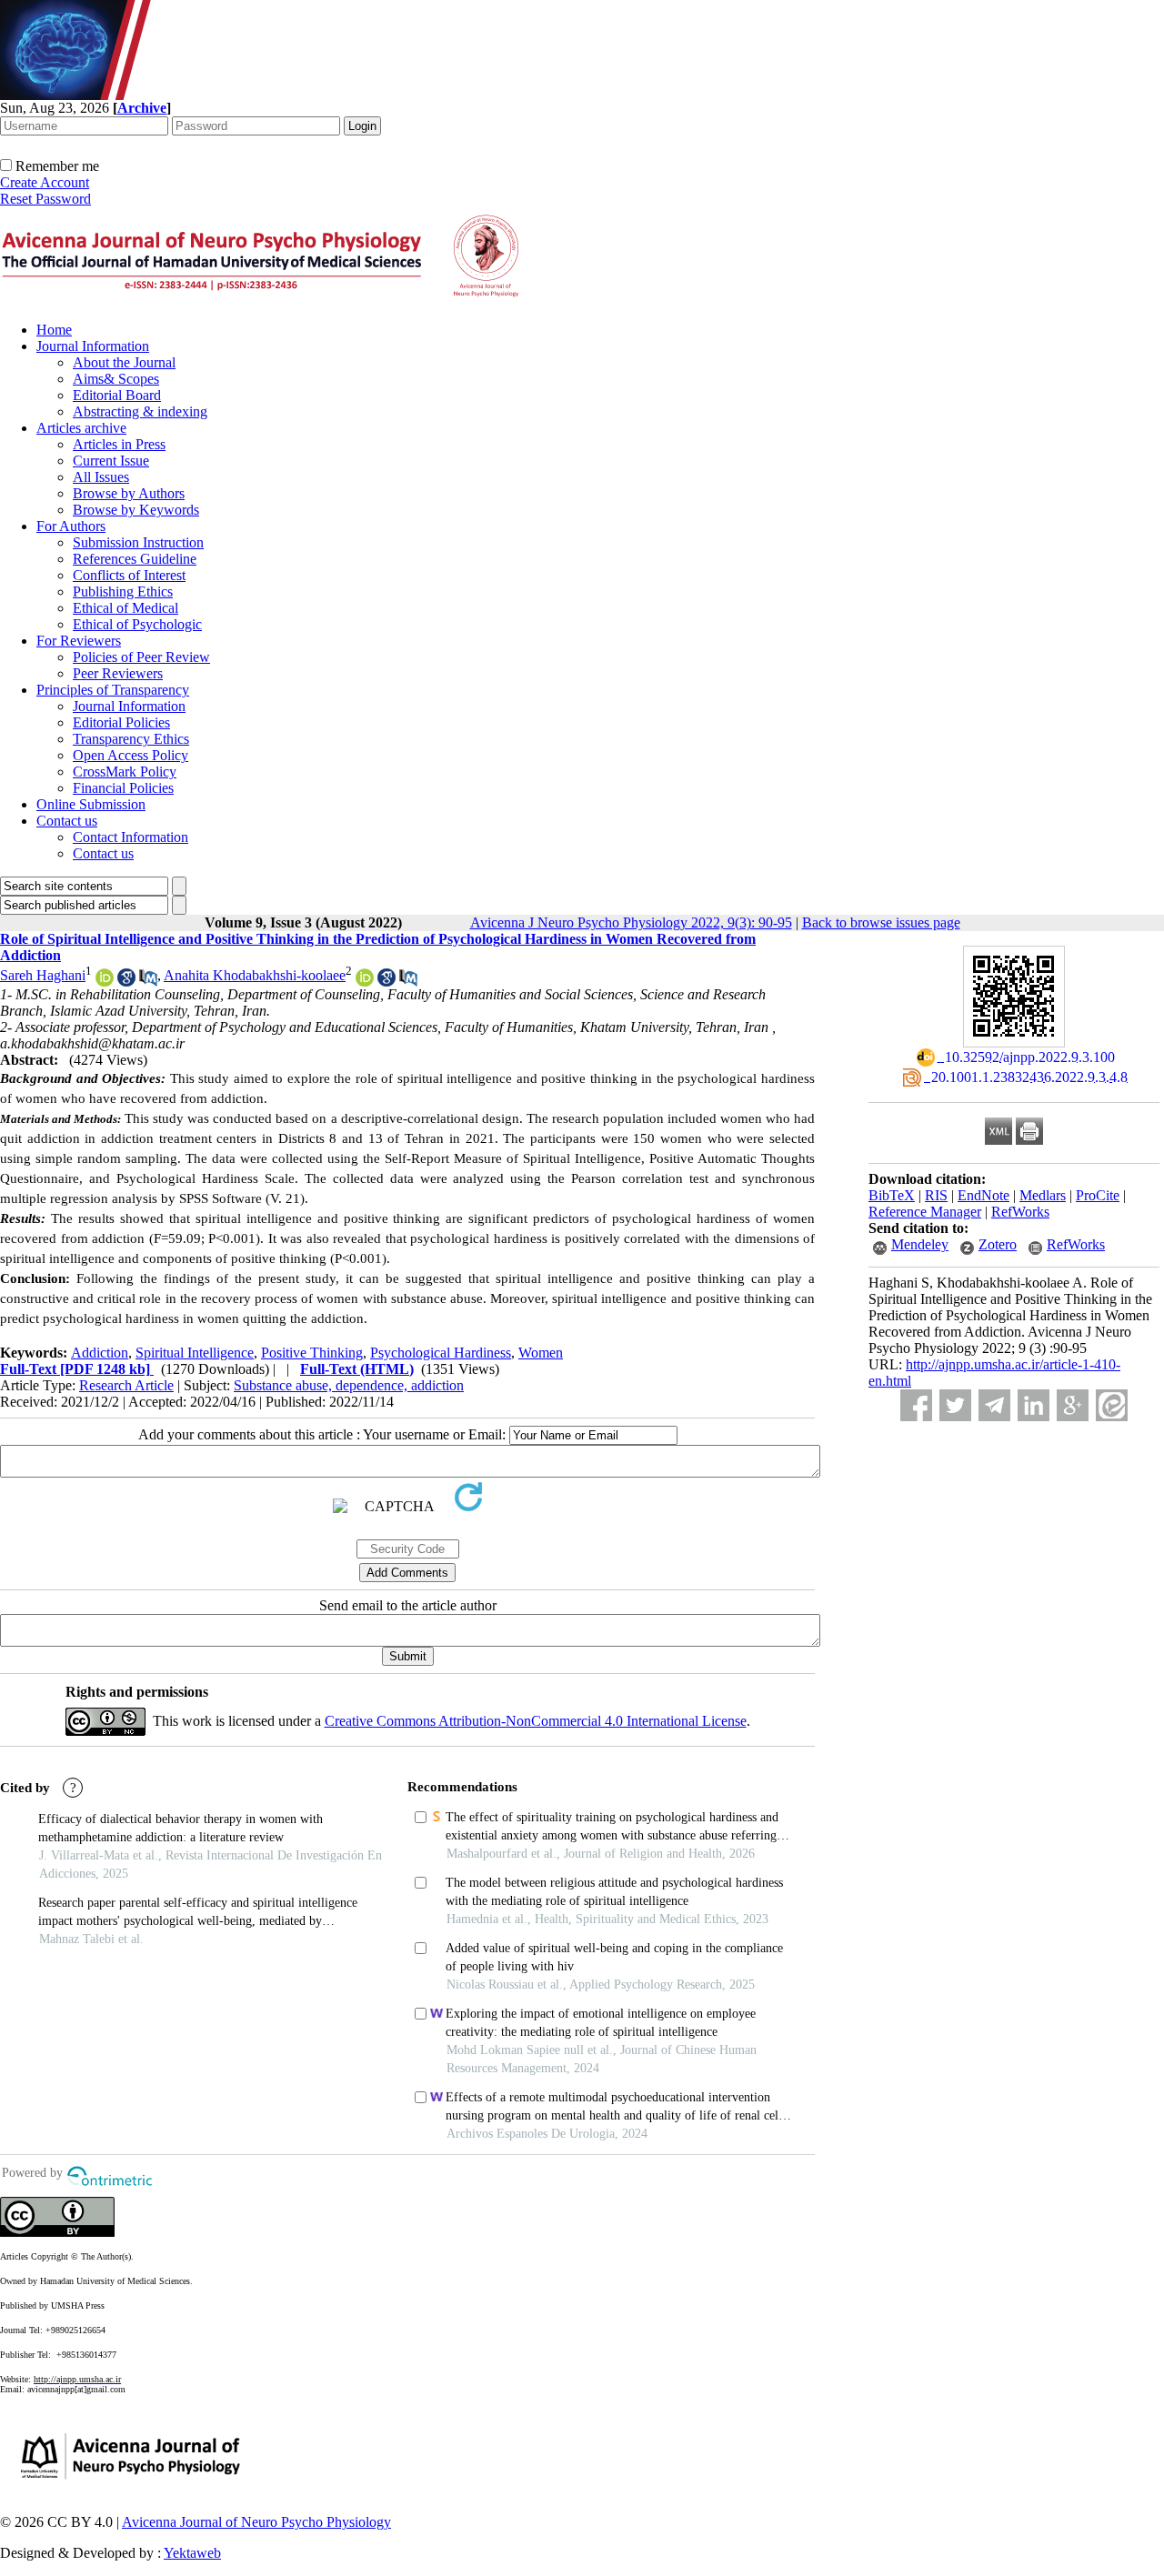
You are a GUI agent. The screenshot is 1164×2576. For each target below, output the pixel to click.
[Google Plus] (1073, 1405)
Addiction (100, 1353)
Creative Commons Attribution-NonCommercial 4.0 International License (536, 1721)
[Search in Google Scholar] (126, 982)
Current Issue (111, 461)
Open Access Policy (130, 755)
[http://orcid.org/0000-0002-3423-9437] (105, 982)
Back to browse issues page (881, 922)
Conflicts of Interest (129, 575)
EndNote (983, 1195)
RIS (936, 1195)
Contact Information (130, 837)
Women (541, 1353)
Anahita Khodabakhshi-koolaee (255, 975)
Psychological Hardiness (441, 1353)
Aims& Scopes (116, 379)
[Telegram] (994, 1405)
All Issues (101, 477)
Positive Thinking (312, 1353)
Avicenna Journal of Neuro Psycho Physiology (256, 2522)
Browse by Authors (129, 493)
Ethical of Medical (125, 608)
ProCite (1098, 1195)
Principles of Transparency (113, 690)
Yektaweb (192, 2553)
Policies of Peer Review (141, 657)
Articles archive (81, 428)
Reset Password (45, 199)
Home (54, 330)
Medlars (1043, 1195)
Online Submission (91, 804)
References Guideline (135, 559)
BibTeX (892, 1195)
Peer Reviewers (118, 673)
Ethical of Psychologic (137, 624)
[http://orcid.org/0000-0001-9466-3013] (365, 982)
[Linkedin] (1034, 1405)
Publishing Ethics (123, 591)
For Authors (71, 526)
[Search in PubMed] (148, 982)
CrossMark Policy (125, 772)
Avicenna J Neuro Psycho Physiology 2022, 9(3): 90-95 (631, 922)
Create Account (45, 182)
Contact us (67, 821)
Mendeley (920, 1244)
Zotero (998, 1244)
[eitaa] (1112, 1405)
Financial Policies (123, 788)
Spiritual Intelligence (195, 1353)
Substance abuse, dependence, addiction (349, 1385)
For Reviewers (79, 641)
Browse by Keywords (136, 510)
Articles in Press (119, 444)
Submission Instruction (138, 542)
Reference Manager (925, 1212)
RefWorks (1020, 1212)
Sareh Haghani (43, 975)
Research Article (126, 1385)
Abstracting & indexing (140, 411)
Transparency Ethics (131, 739)
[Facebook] (916, 1405)
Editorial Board (117, 395)
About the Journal (124, 362)
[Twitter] (955, 1405)
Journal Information (93, 346)
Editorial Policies (121, 722)
